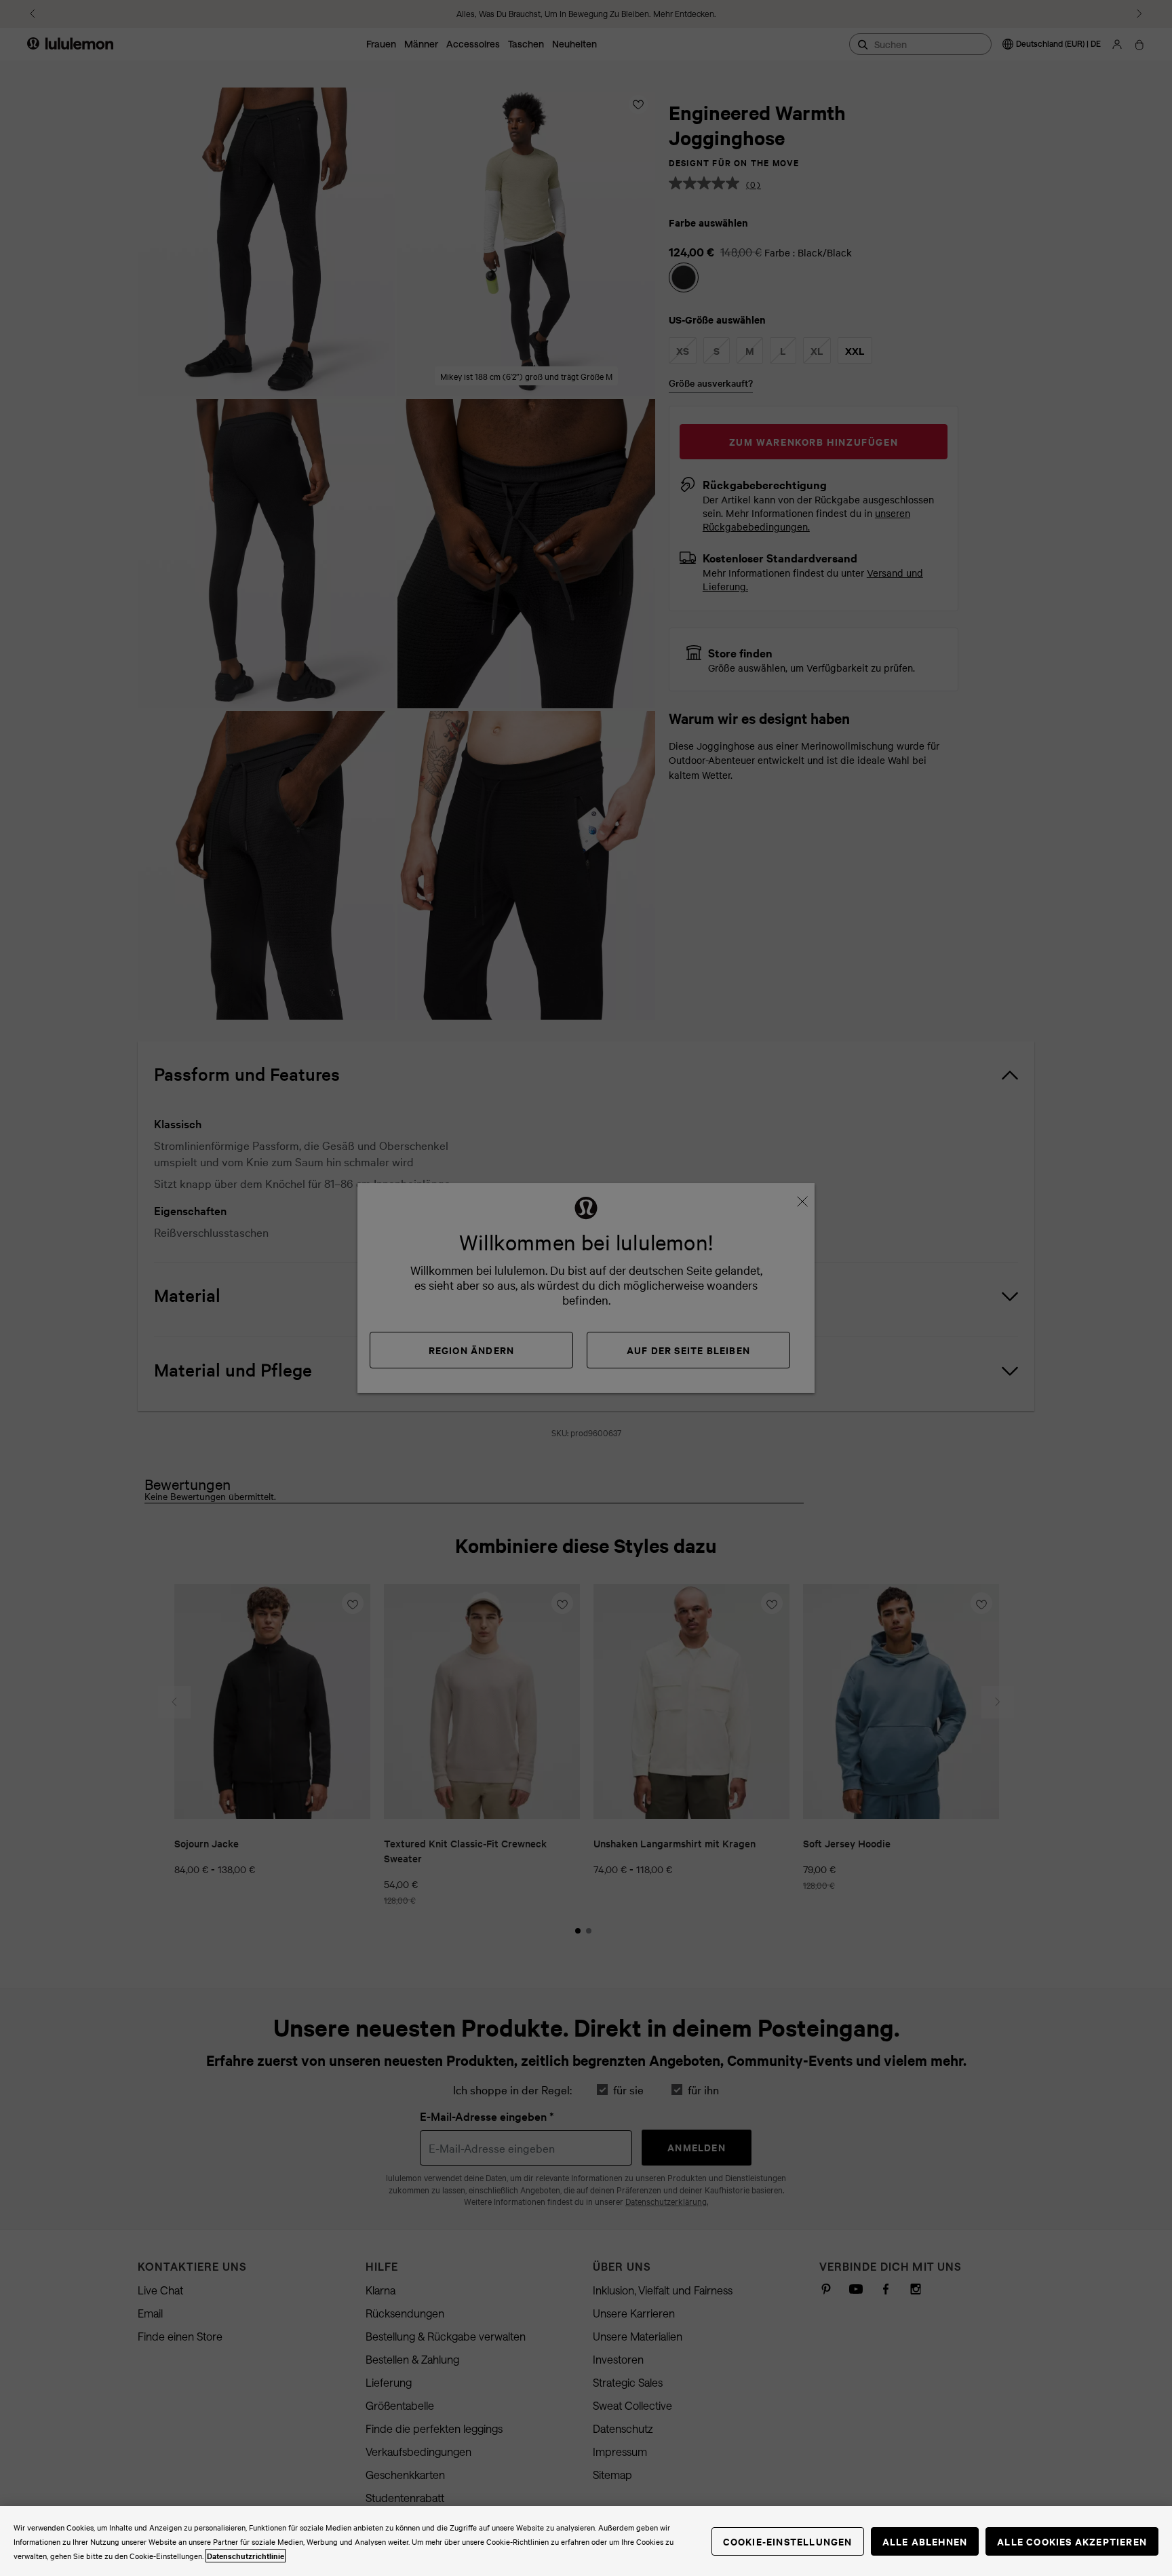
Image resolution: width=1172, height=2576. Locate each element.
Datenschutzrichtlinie (246, 2556)
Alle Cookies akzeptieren (1072, 2541)
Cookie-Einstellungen (788, 2541)
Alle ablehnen (925, 2541)
